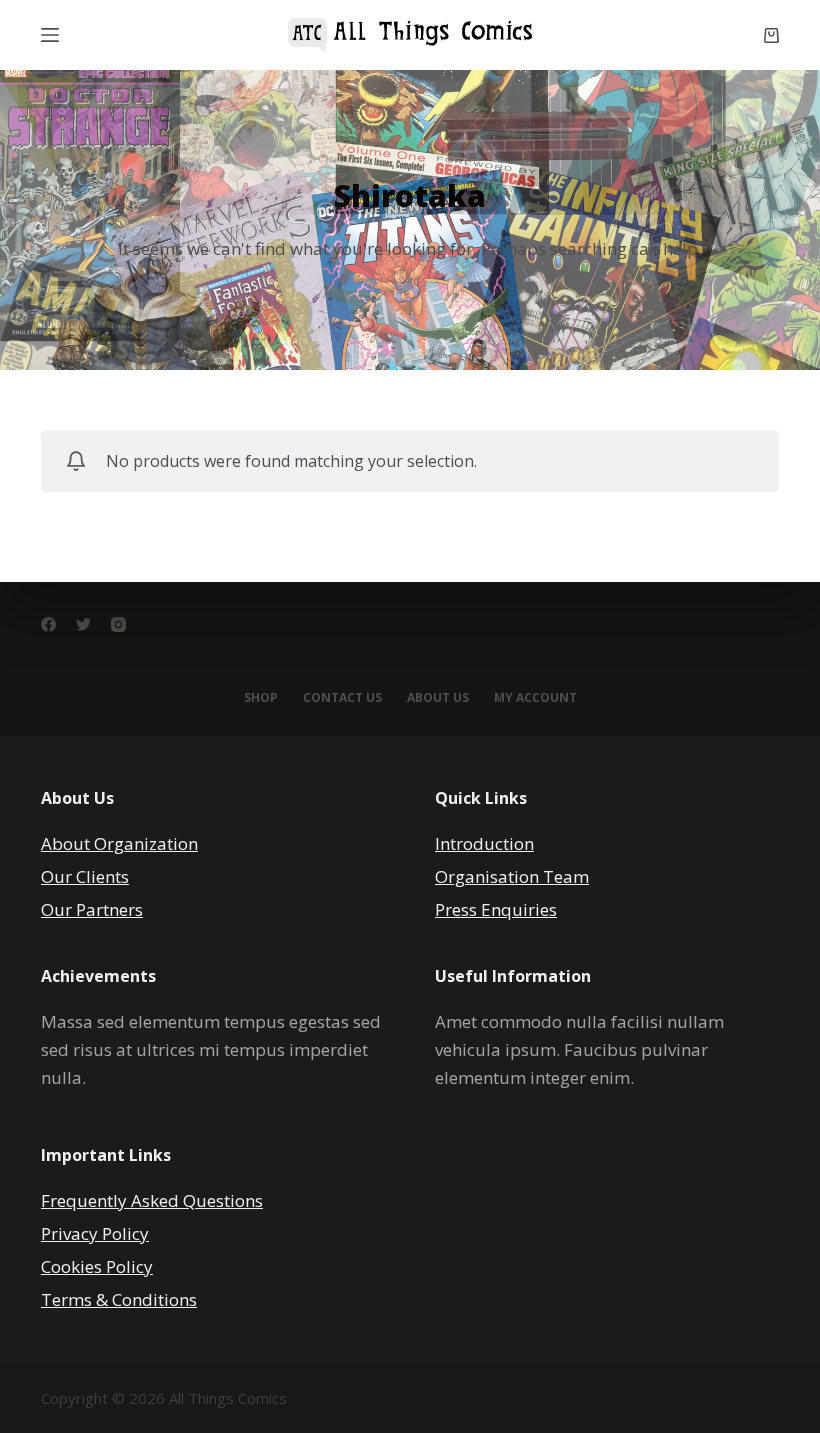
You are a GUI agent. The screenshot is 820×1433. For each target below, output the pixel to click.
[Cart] (771, 35)
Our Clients (85, 876)
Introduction (484, 843)
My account (535, 698)
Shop (261, 698)
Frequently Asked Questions (152, 1200)
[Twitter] (83, 624)
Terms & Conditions (119, 1299)
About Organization (119, 843)
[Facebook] (48, 624)
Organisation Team (512, 876)
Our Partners (92, 909)
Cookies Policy (97, 1266)
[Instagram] (118, 624)
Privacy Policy (95, 1233)
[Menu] (50, 35)
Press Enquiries (496, 909)
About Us (438, 698)
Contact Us (342, 698)
